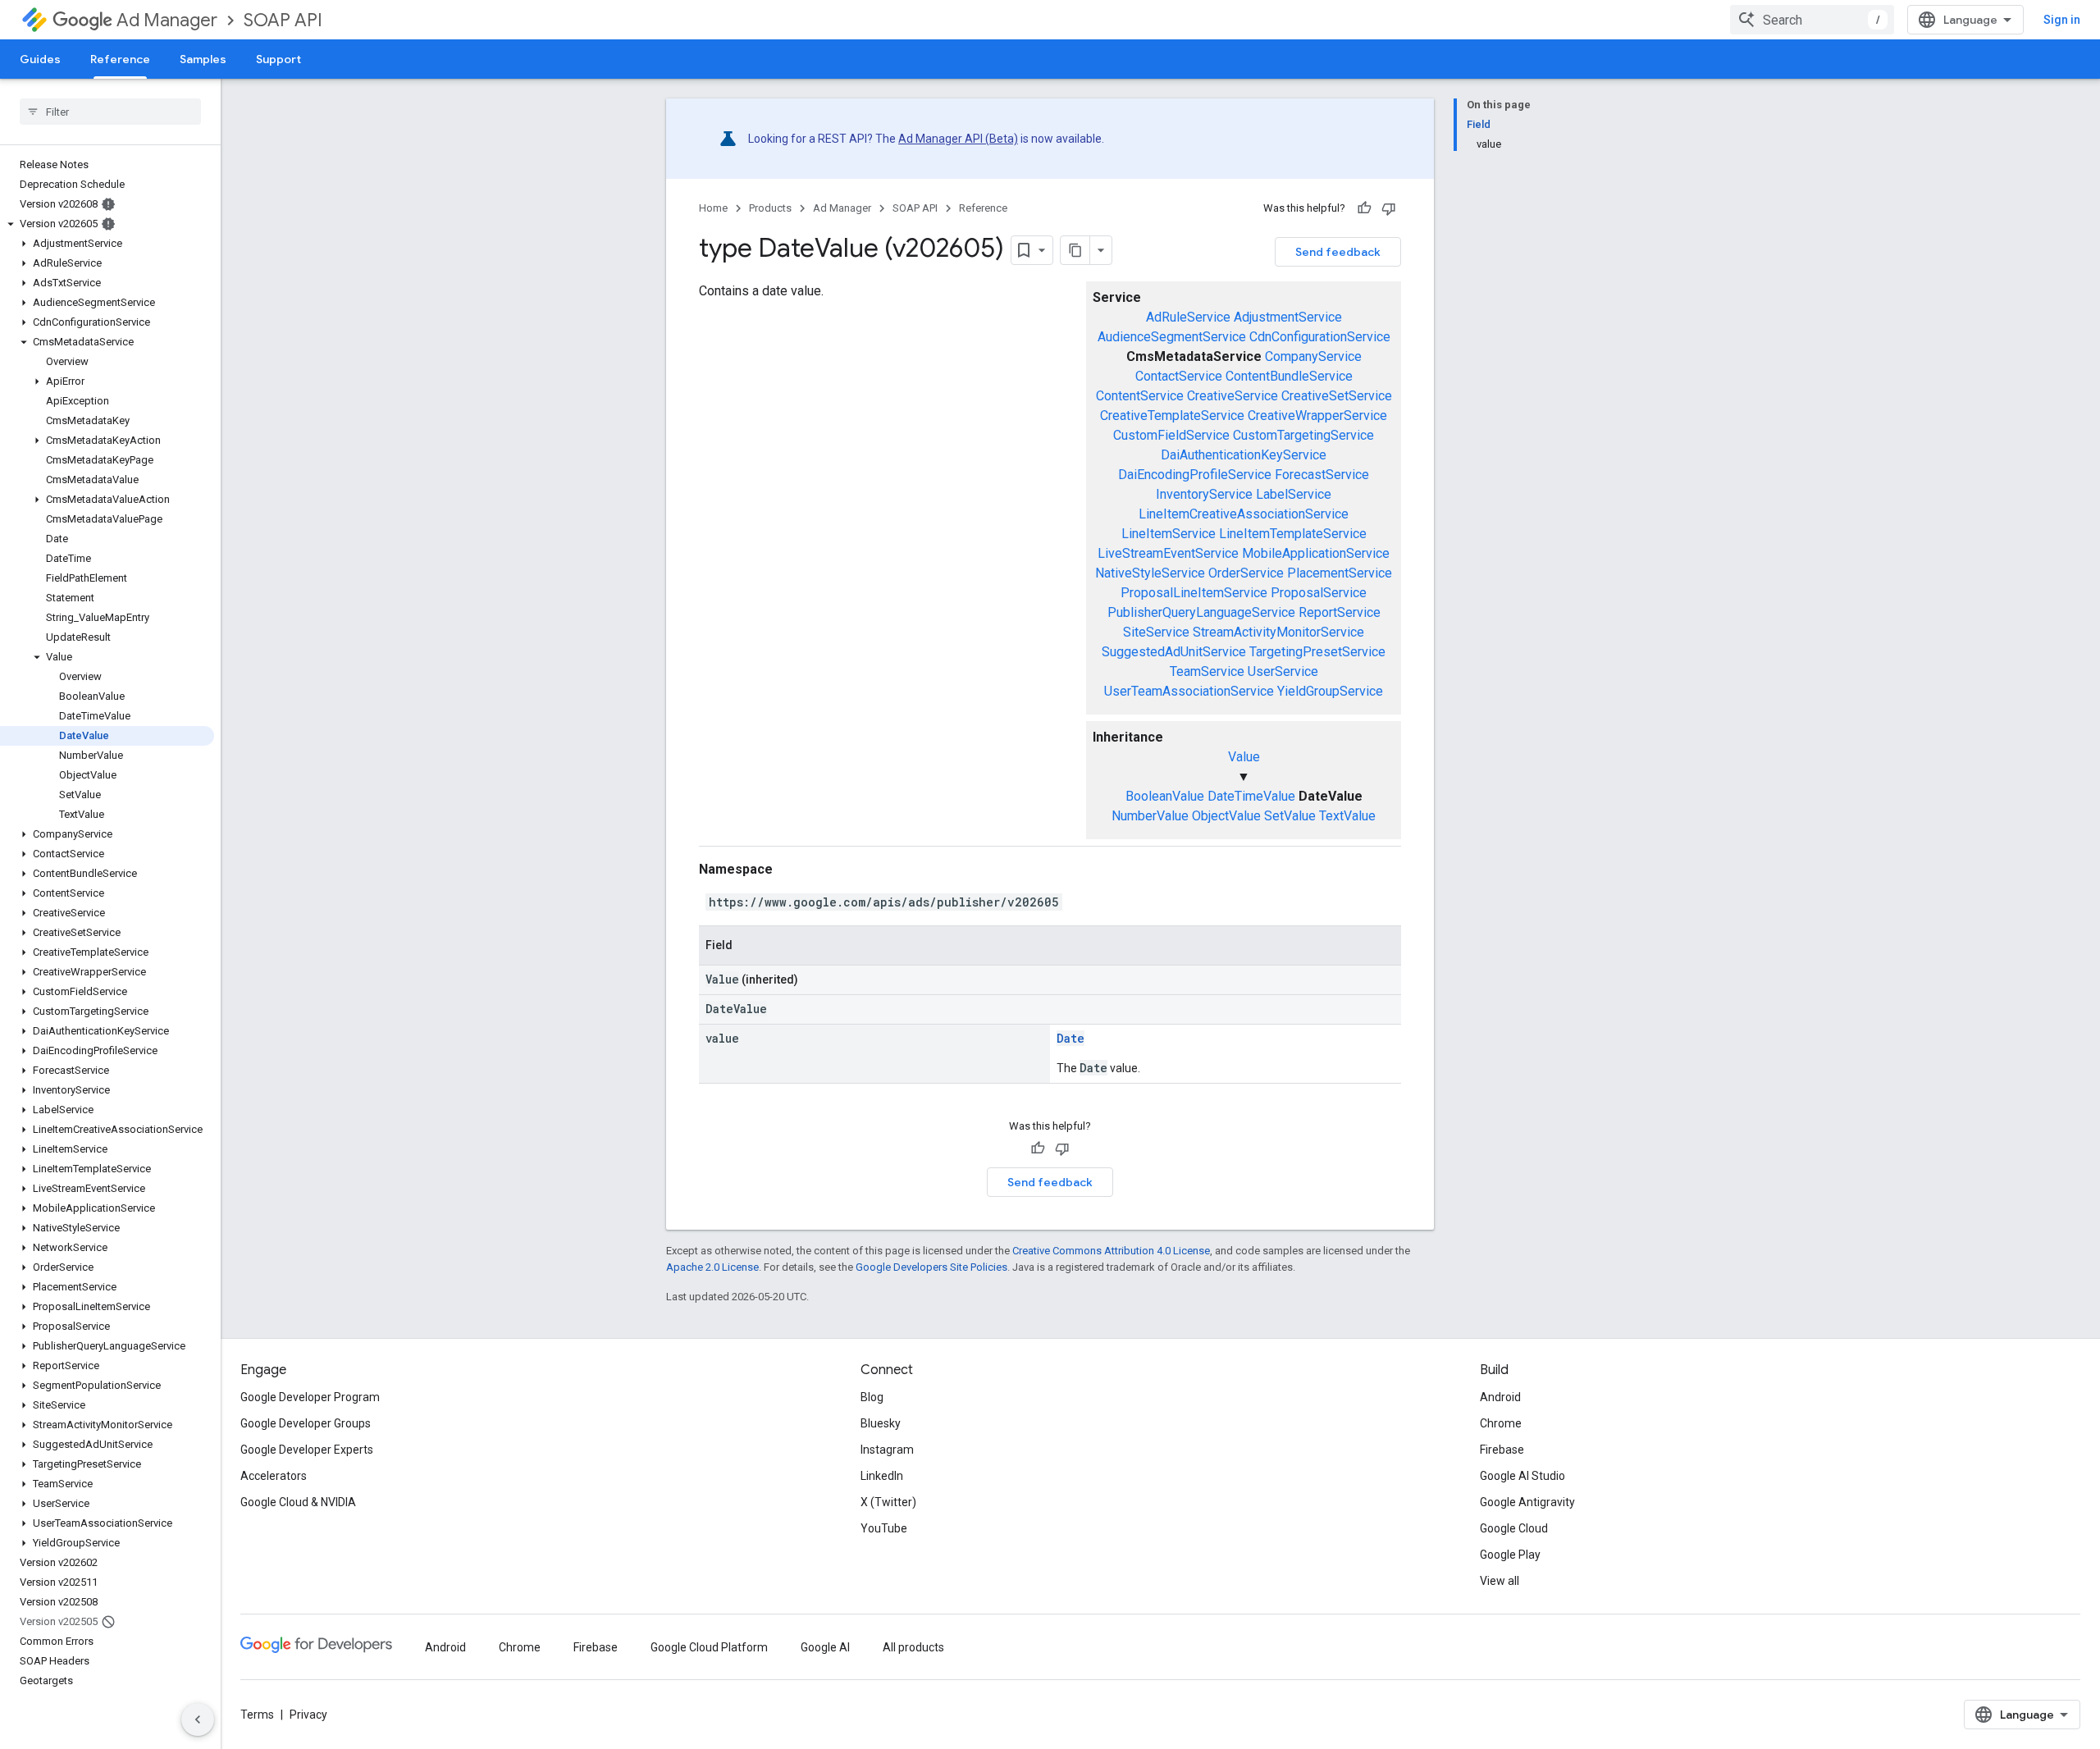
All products (913, 1647)
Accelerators (274, 1476)
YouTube (884, 1528)
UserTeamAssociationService (1189, 691)
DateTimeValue (1251, 796)
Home (713, 208)
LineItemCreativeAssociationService (1244, 514)
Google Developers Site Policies (931, 1267)
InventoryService (1204, 494)
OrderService (1246, 573)
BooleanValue (1165, 796)
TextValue (1347, 816)
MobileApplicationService (1316, 553)
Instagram (887, 1450)
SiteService (1156, 632)
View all (1500, 1581)
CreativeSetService (1337, 396)
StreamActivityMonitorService (1278, 632)
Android (1500, 1397)
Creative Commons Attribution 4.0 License (1111, 1251)
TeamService (1207, 671)
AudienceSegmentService (1172, 337)
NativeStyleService (1150, 573)
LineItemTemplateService (1293, 534)
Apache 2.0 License (712, 1267)
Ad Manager (167, 20)
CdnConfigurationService (1320, 337)
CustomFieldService (1171, 435)
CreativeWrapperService (1317, 416)
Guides (40, 59)
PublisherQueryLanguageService (1201, 612)
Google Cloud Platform (709, 1647)
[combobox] (1812, 20)
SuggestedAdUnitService (1174, 652)
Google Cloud (1514, 1528)
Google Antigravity (1527, 1502)
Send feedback (1338, 252)
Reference (120, 59)
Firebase (1502, 1450)
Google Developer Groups (306, 1423)
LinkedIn (882, 1476)
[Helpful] (1364, 208)
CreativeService (1233, 396)
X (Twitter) (888, 1502)
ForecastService (1322, 475)
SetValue (1290, 816)
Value (1244, 757)
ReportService (1340, 612)
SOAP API (283, 20)
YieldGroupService (1330, 691)
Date (1071, 1038)
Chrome (1501, 1423)
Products (770, 208)
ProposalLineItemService (1194, 593)
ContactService (1179, 376)
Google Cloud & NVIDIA (298, 1502)
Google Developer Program (310, 1397)
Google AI (825, 1647)
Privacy (308, 1715)
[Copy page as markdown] (1075, 250)
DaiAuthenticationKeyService (1244, 455)
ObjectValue (1226, 816)
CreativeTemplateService (1172, 416)
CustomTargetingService (1303, 435)
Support (278, 59)
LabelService (1294, 494)
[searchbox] (110, 112)
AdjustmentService (1288, 317)
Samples (203, 59)
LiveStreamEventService (1168, 553)
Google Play (1510, 1555)
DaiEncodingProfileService (1195, 475)
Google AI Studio (1522, 1476)
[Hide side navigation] (198, 1719)
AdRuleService (1188, 317)
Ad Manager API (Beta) (958, 139)
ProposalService (1319, 593)
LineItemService (1169, 534)
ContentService (1140, 396)
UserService (1283, 671)
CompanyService (1313, 356)
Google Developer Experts (307, 1450)
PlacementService (1340, 573)
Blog (872, 1397)
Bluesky (881, 1423)
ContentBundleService (1289, 376)
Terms (257, 1715)
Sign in (2062, 20)
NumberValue (1150, 816)
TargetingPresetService (1317, 652)
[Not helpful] (1389, 208)
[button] (107, 224)
